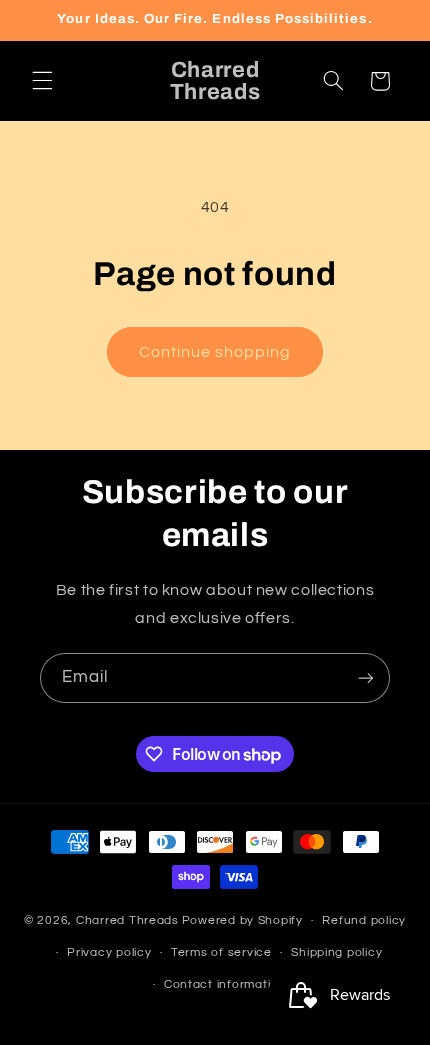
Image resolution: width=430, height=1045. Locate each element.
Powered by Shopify (242, 920)
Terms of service (221, 952)
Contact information (225, 984)
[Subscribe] (366, 677)
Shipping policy (336, 952)
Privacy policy (109, 952)
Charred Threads (127, 920)
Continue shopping (215, 352)
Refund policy (364, 920)
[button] (42, 81)
